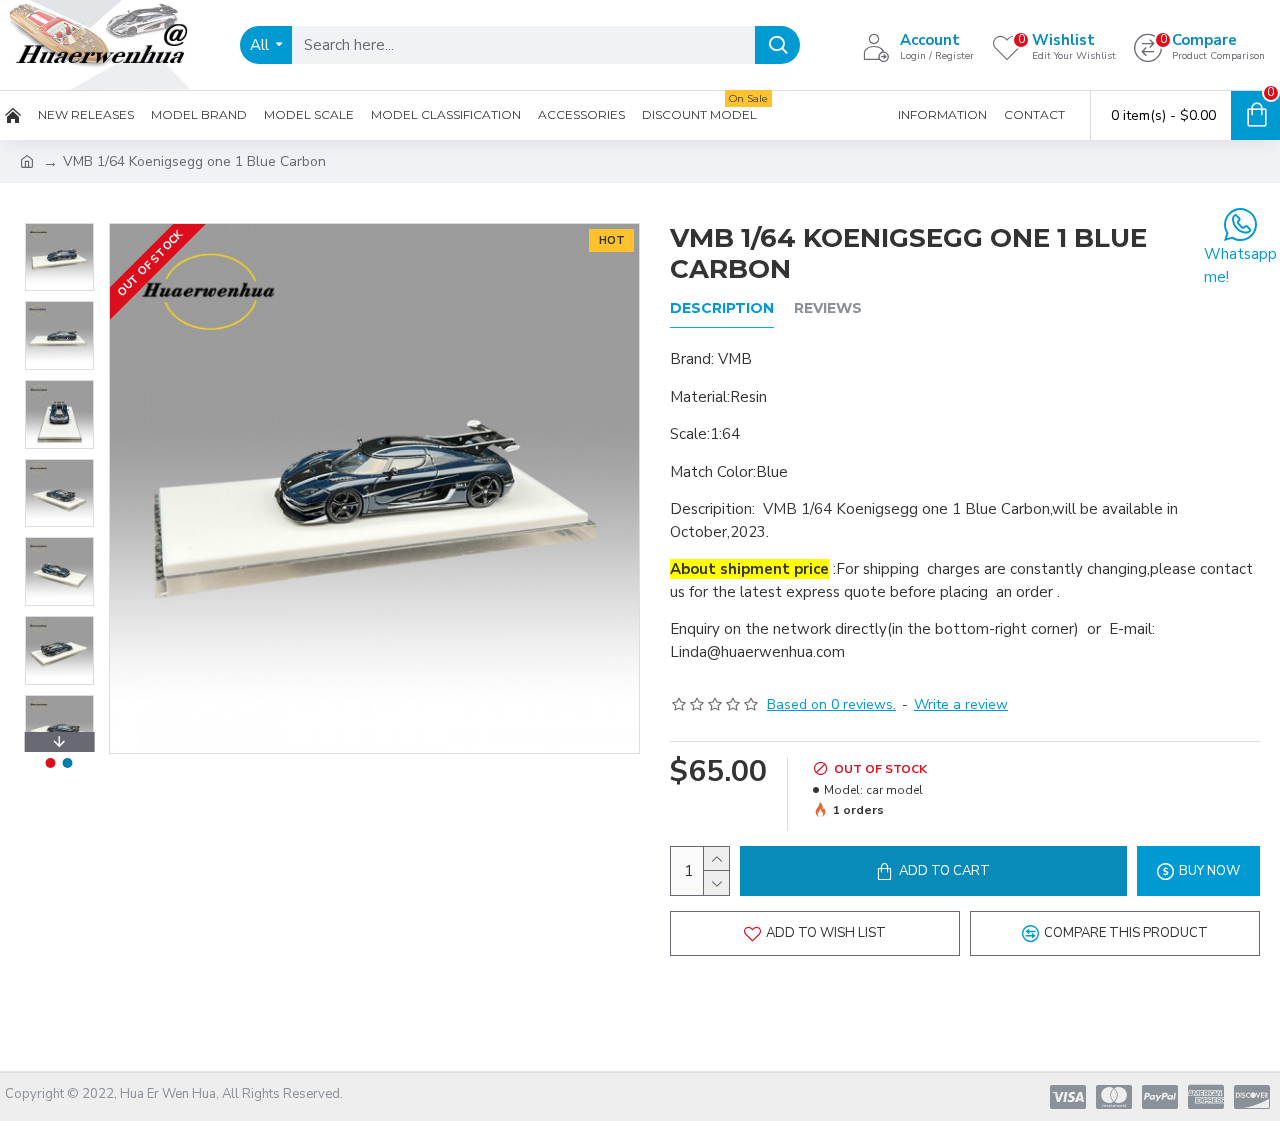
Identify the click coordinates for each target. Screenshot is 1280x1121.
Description (722, 308)
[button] (59, 228)
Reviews (828, 308)
